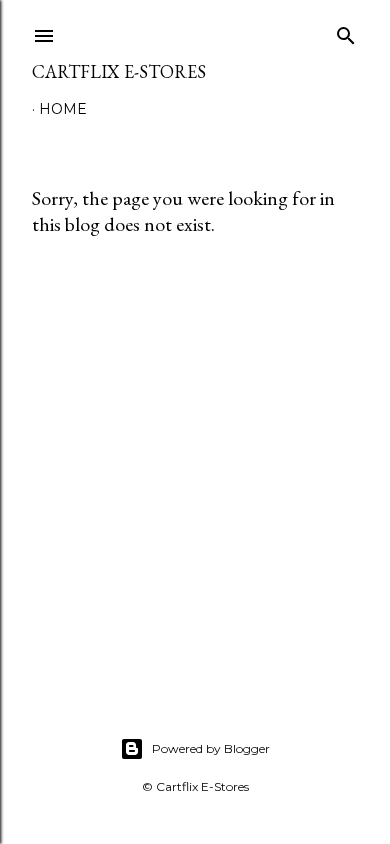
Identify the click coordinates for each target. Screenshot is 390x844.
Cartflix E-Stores (119, 71)
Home (63, 109)
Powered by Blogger (211, 748)
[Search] (346, 31)
